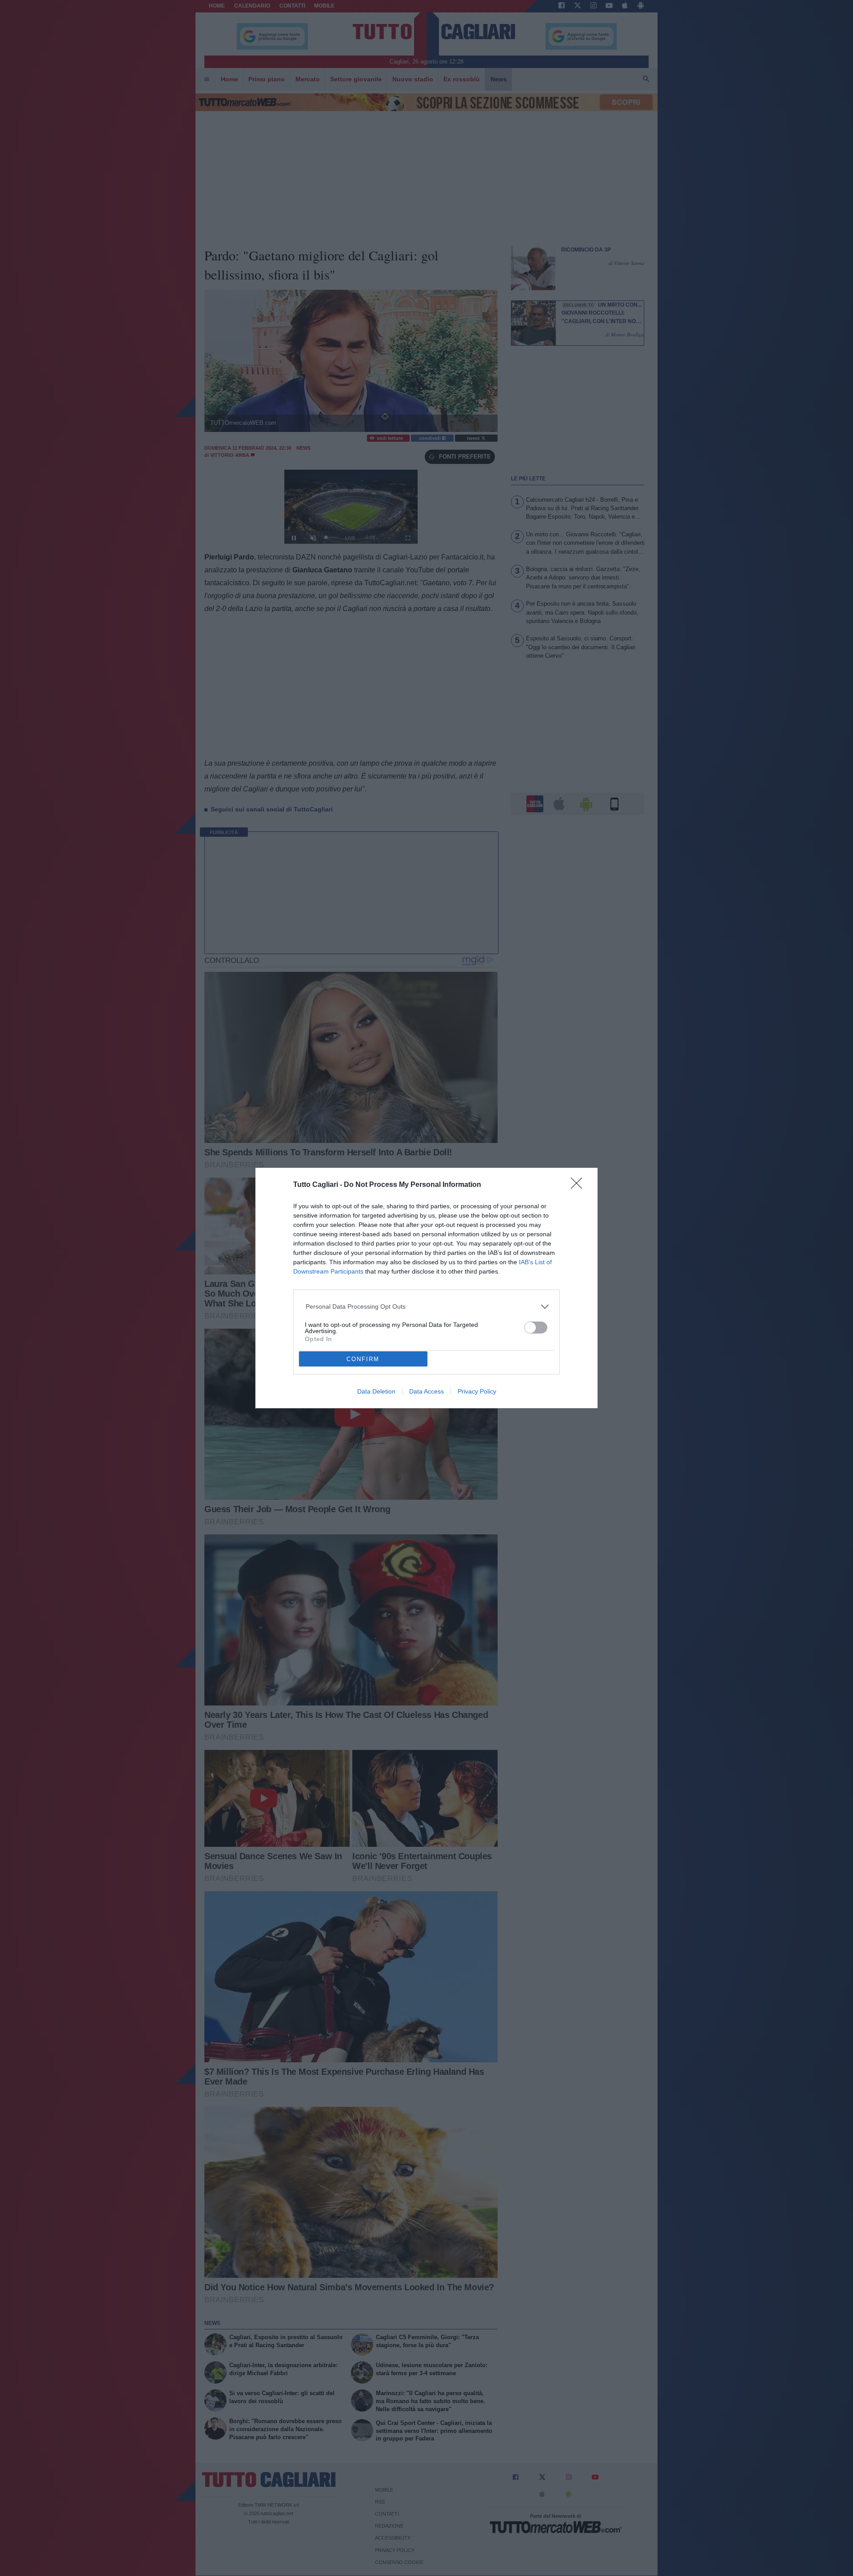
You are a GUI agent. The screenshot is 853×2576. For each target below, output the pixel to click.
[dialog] (426, 1288)
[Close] (579, 1186)
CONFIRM (363, 1359)
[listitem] (427, 1307)
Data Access (426, 1391)
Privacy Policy (477, 1391)
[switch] (536, 1328)
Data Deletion (376, 1391)
